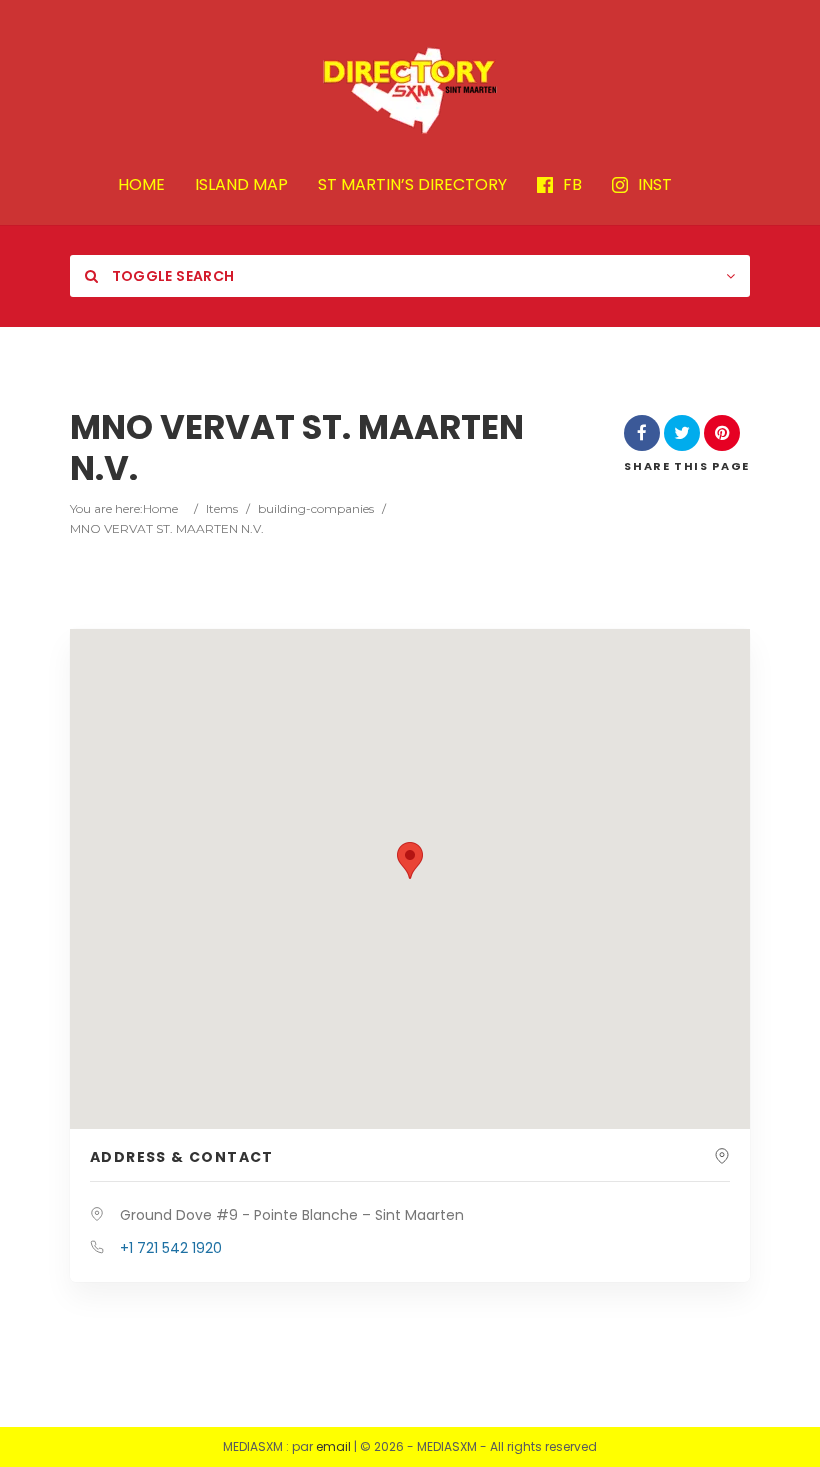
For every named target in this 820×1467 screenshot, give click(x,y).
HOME (141, 185)
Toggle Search (171, 276)
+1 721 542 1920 (171, 1248)
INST (655, 185)
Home (160, 508)
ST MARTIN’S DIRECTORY (412, 185)
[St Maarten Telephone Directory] (410, 90)
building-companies (316, 508)
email (333, 1446)
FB (572, 185)
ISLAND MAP (241, 185)
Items (222, 508)
